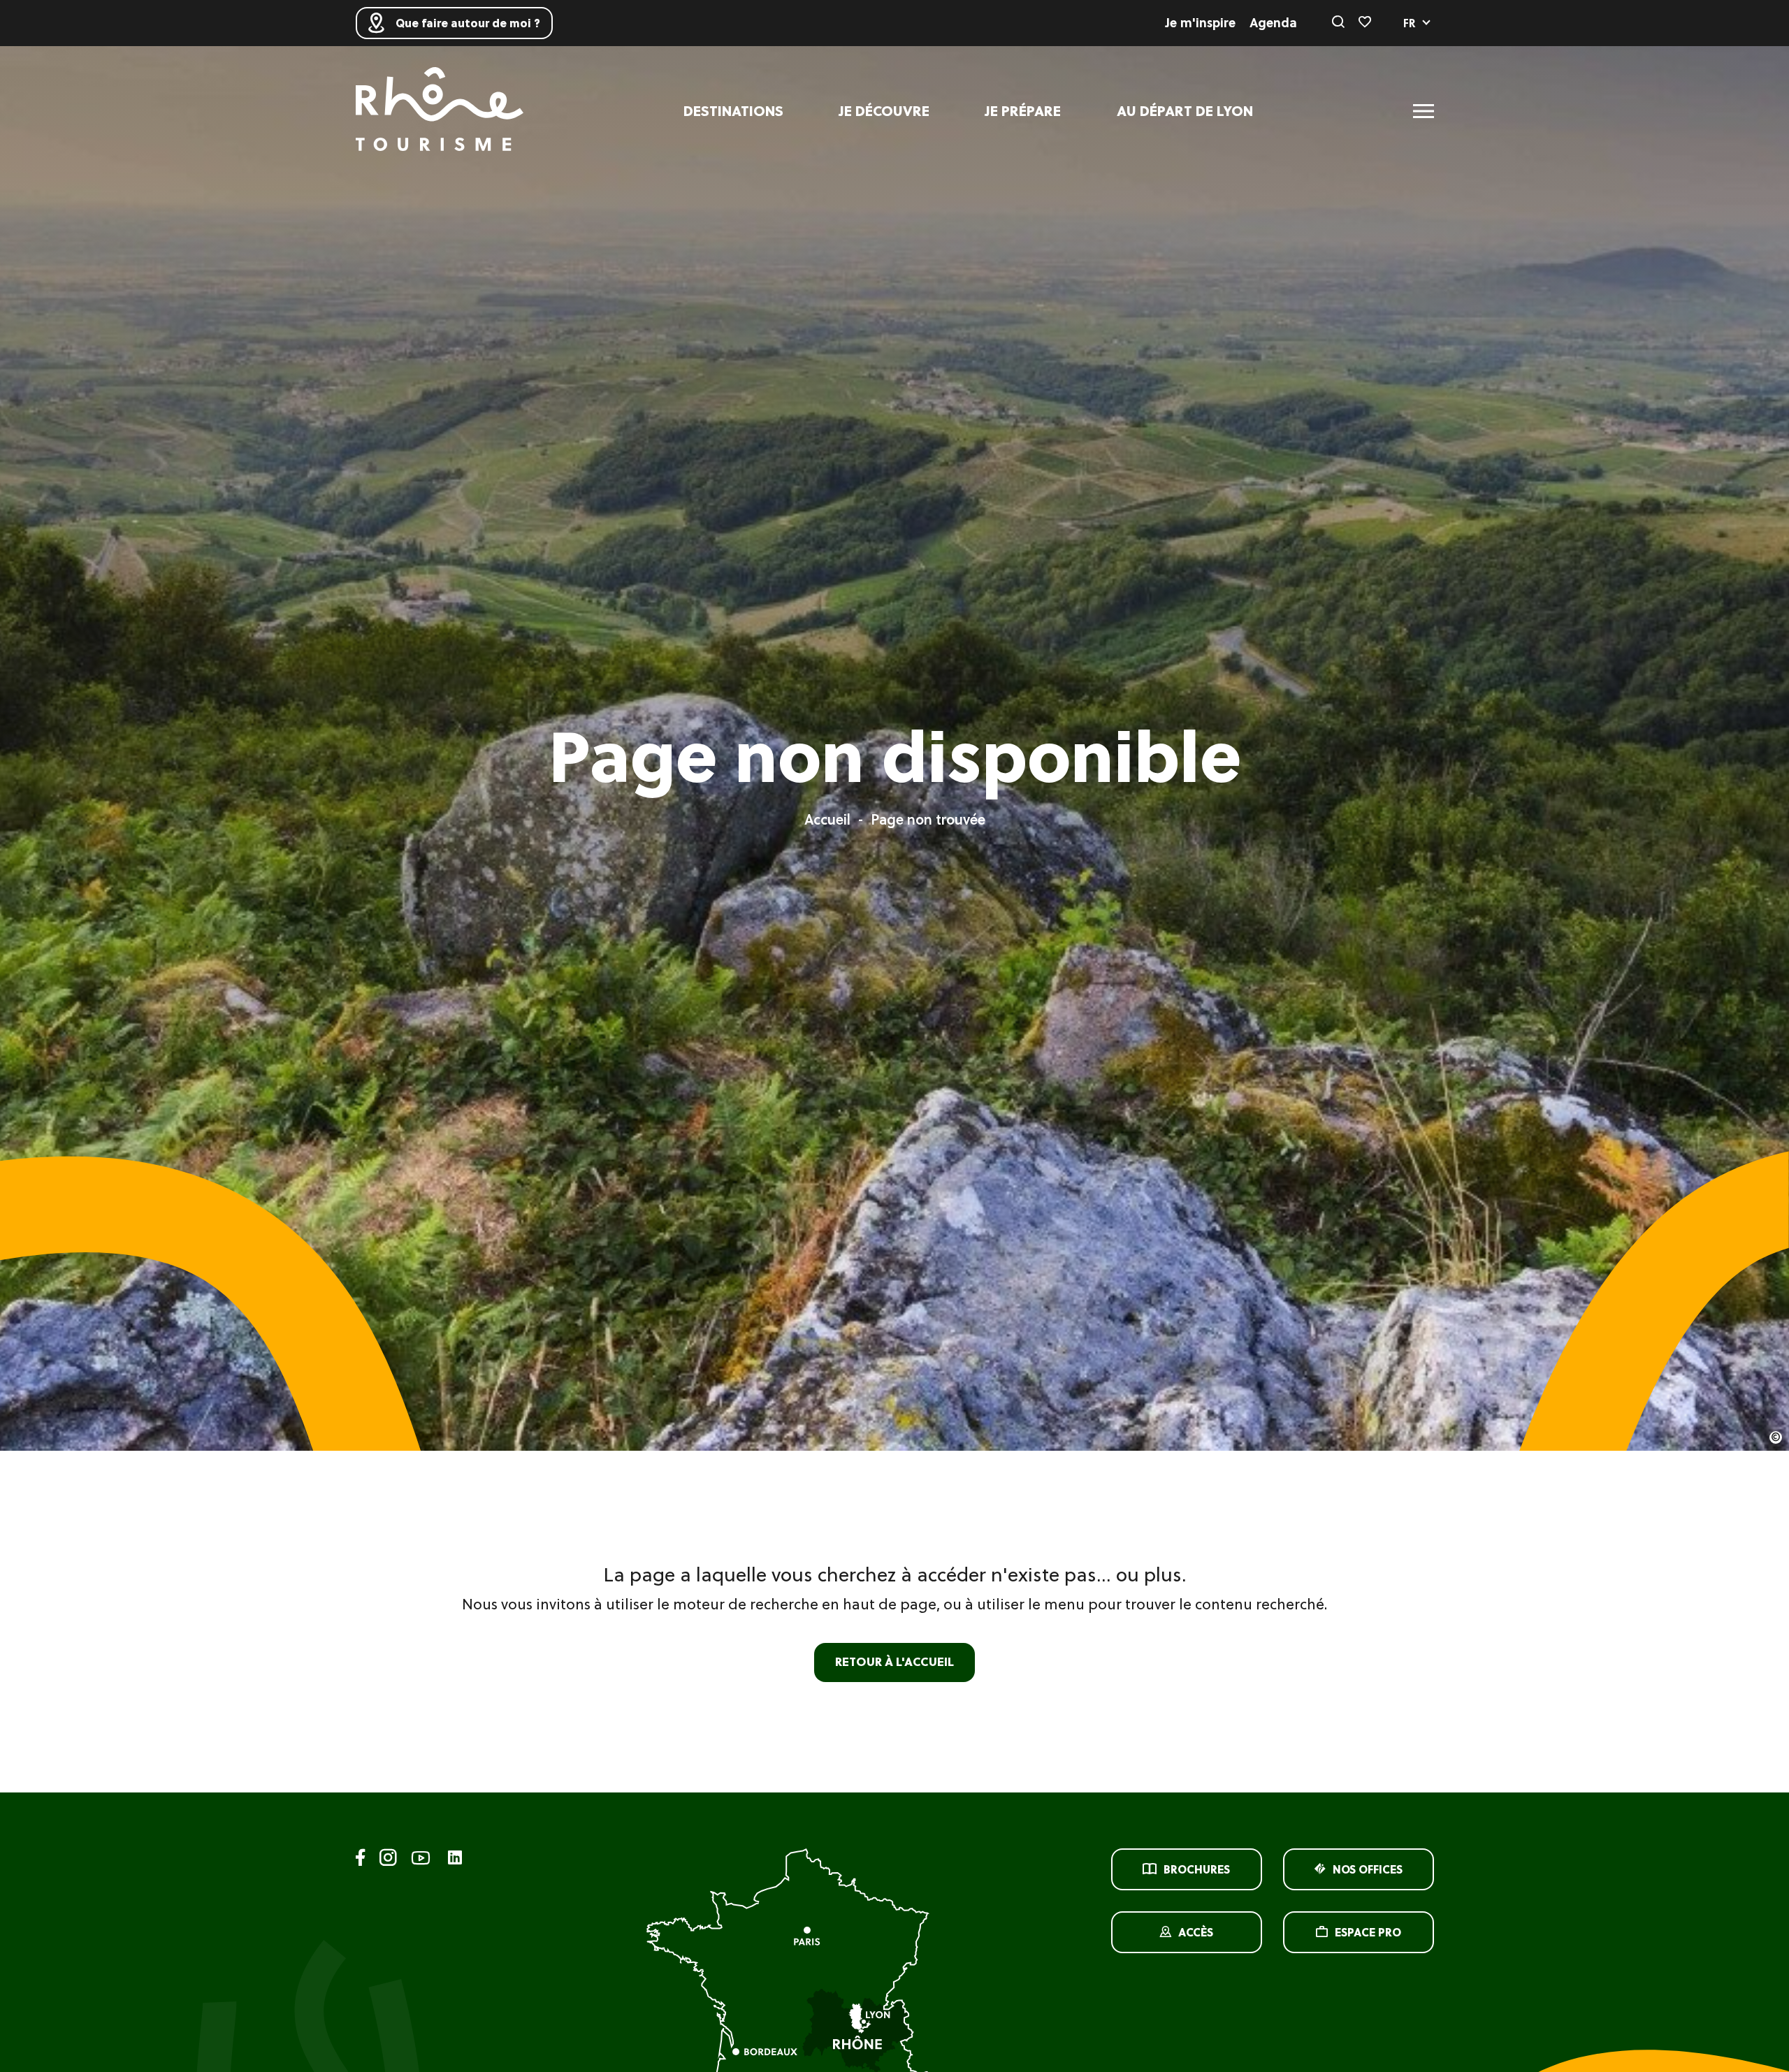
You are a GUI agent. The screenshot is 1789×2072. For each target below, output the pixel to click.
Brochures (1197, 1869)
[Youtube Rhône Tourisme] (421, 1860)
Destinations (733, 111)
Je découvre (884, 111)
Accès (1196, 1932)
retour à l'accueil (894, 1662)
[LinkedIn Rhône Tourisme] (455, 1859)
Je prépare (1023, 111)
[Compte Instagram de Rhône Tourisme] (388, 1860)
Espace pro (1368, 1932)
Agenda (1273, 23)
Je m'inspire (1201, 23)
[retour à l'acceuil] (440, 111)
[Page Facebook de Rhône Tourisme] (361, 1860)
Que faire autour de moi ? (468, 23)
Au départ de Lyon (1185, 111)
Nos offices (1368, 1869)
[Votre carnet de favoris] (1365, 23)
